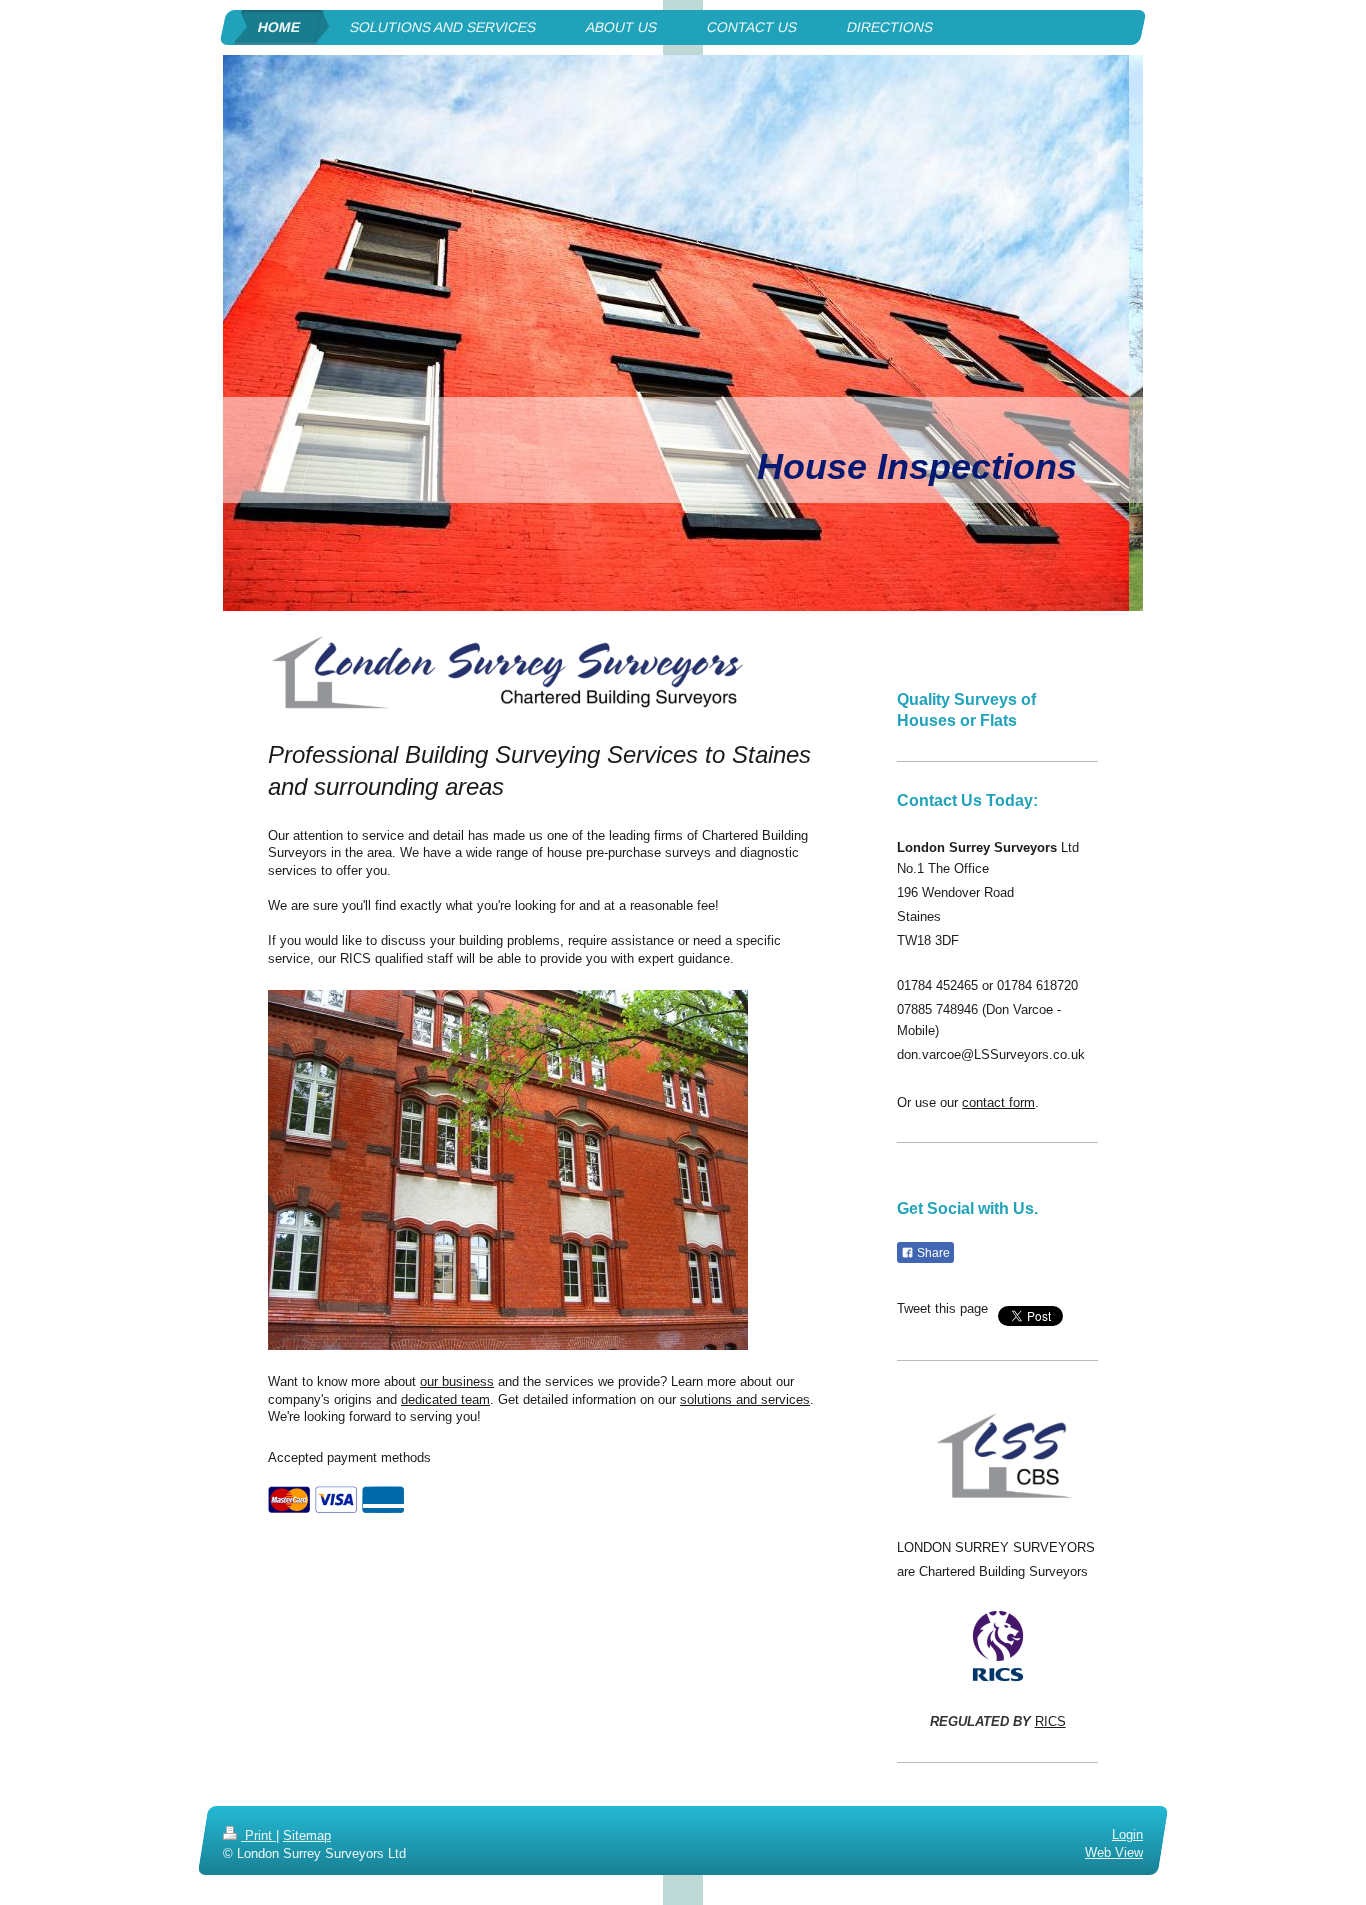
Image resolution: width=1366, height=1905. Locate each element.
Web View (1114, 1852)
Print (258, 1835)
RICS (1050, 1721)
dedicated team (445, 1399)
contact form (998, 1102)
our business (457, 1381)
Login (1127, 1834)
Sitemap (307, 1835)
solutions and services (745, 1399)
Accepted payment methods (349, 1457)
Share (932, 1253)
